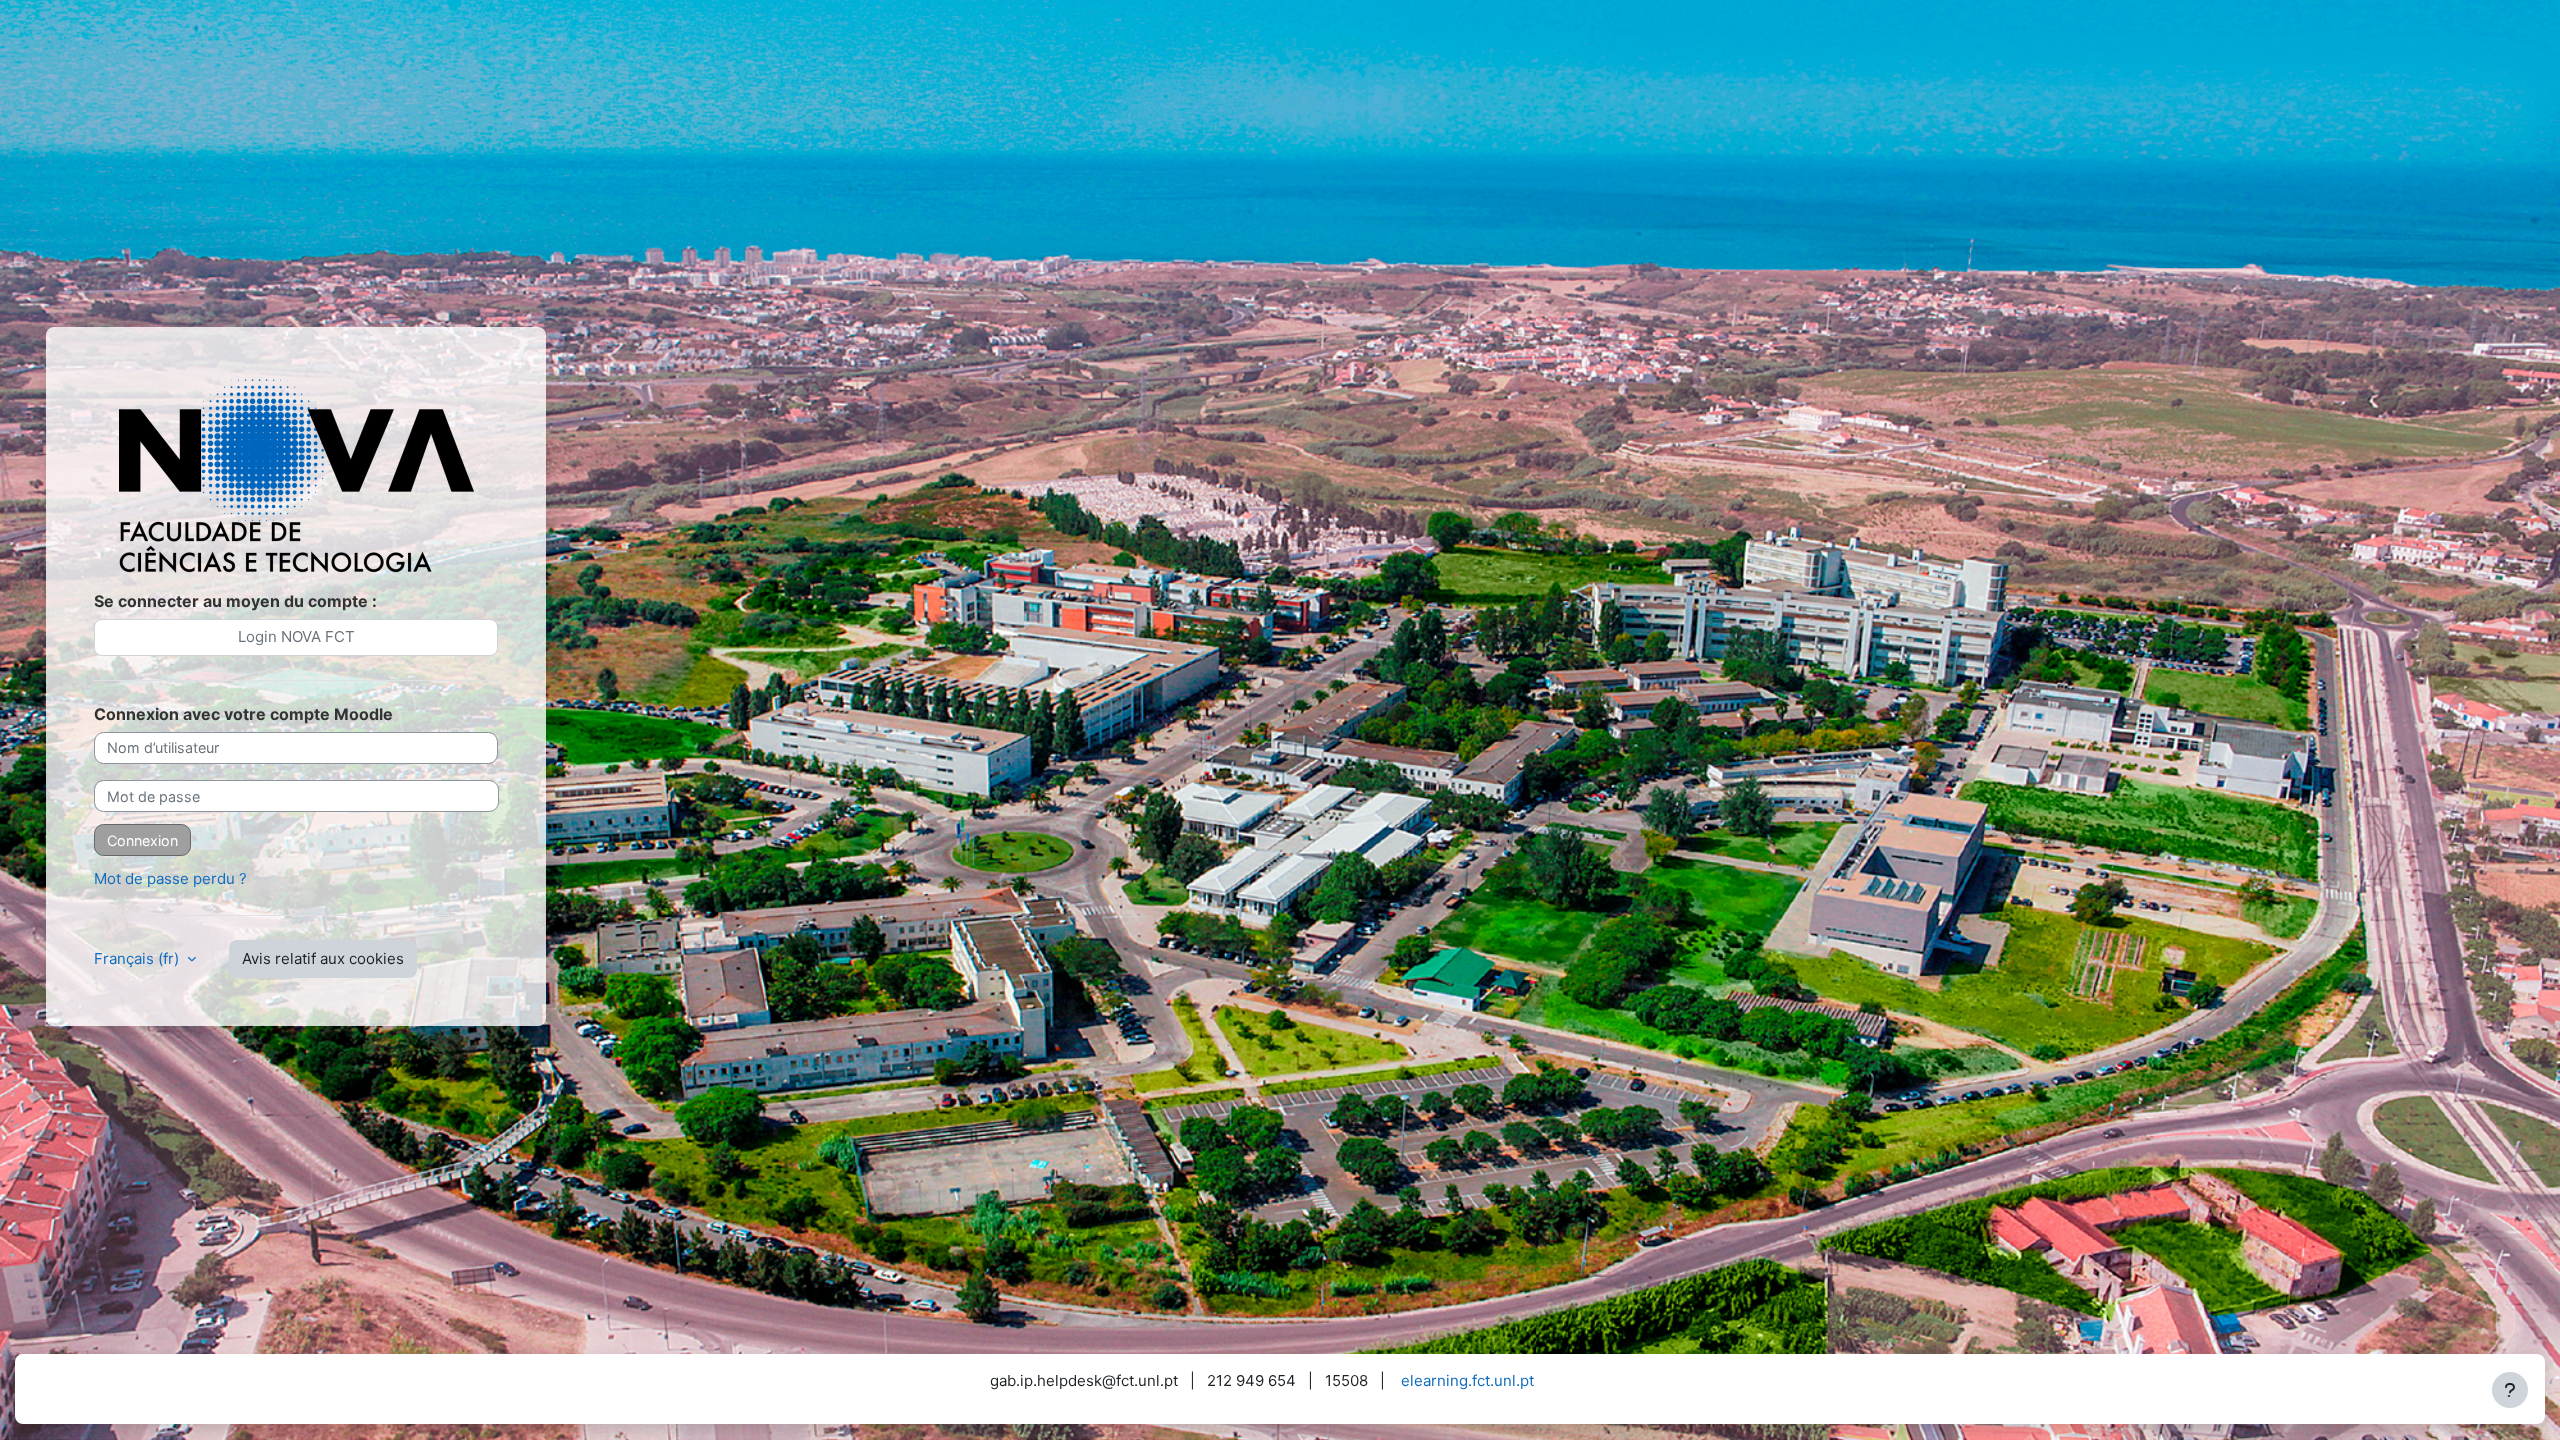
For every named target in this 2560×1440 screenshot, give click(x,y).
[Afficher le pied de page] (2510, 1390)
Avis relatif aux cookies (323, 958)
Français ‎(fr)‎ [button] (138, 958)
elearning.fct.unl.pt (1467, 1380)
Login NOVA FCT (296, 636)
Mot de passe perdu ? (170, 878)
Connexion (142, 840)
